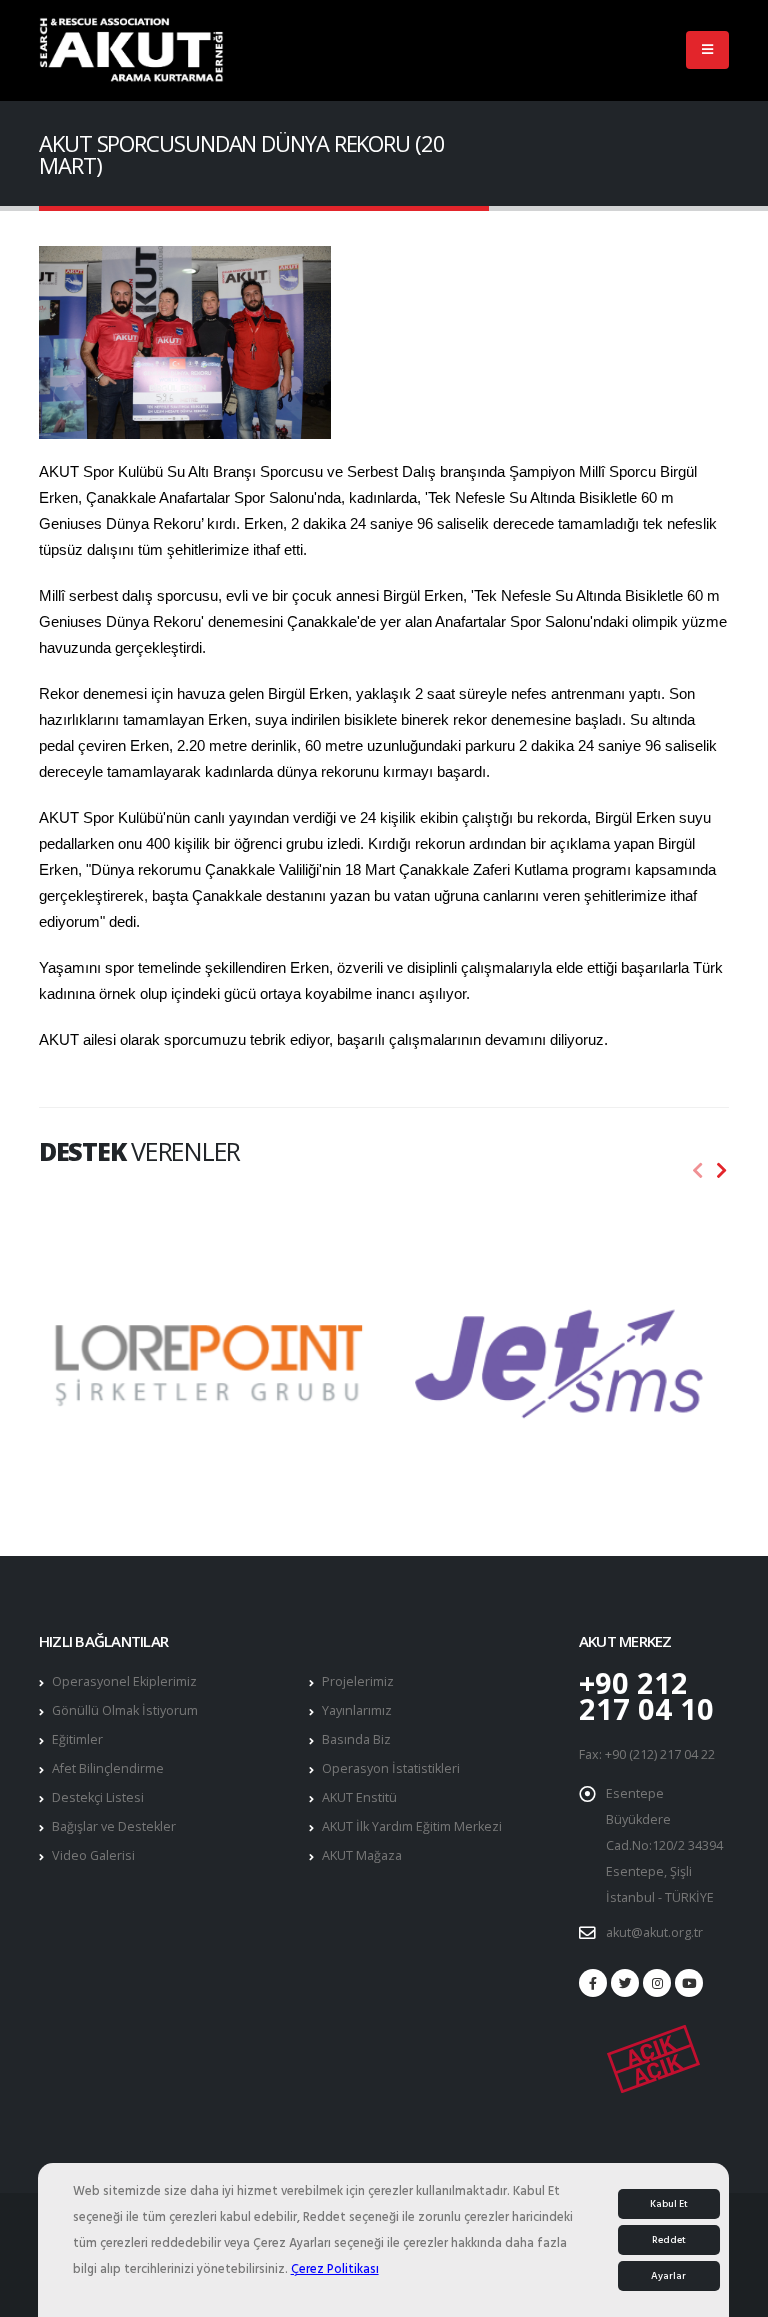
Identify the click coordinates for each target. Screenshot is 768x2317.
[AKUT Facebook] (593, 1983)
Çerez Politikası (335, 2269)
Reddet (669, 2240)
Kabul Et (669, 2204)
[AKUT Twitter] (625, 1983)
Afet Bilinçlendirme (108, 1768)
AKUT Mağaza (362, 1855)
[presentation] (698, 1171)
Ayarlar (668, 2276)
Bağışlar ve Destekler (114, 1826)
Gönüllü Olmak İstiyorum (125, 1710)
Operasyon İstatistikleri (391, 1768)
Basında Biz (356, 1739)
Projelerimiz (358, 1681)
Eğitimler (77, 1739)
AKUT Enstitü (359, 1797)
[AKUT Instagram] (657, 1983)
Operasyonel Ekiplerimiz (124, 1681)
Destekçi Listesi (98, 1797)
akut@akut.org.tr (654, 1932)
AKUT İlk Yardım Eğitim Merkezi (412, 1826)
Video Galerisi (93, 1855)
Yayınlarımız (357, 1710)
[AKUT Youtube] (689, 1983)
